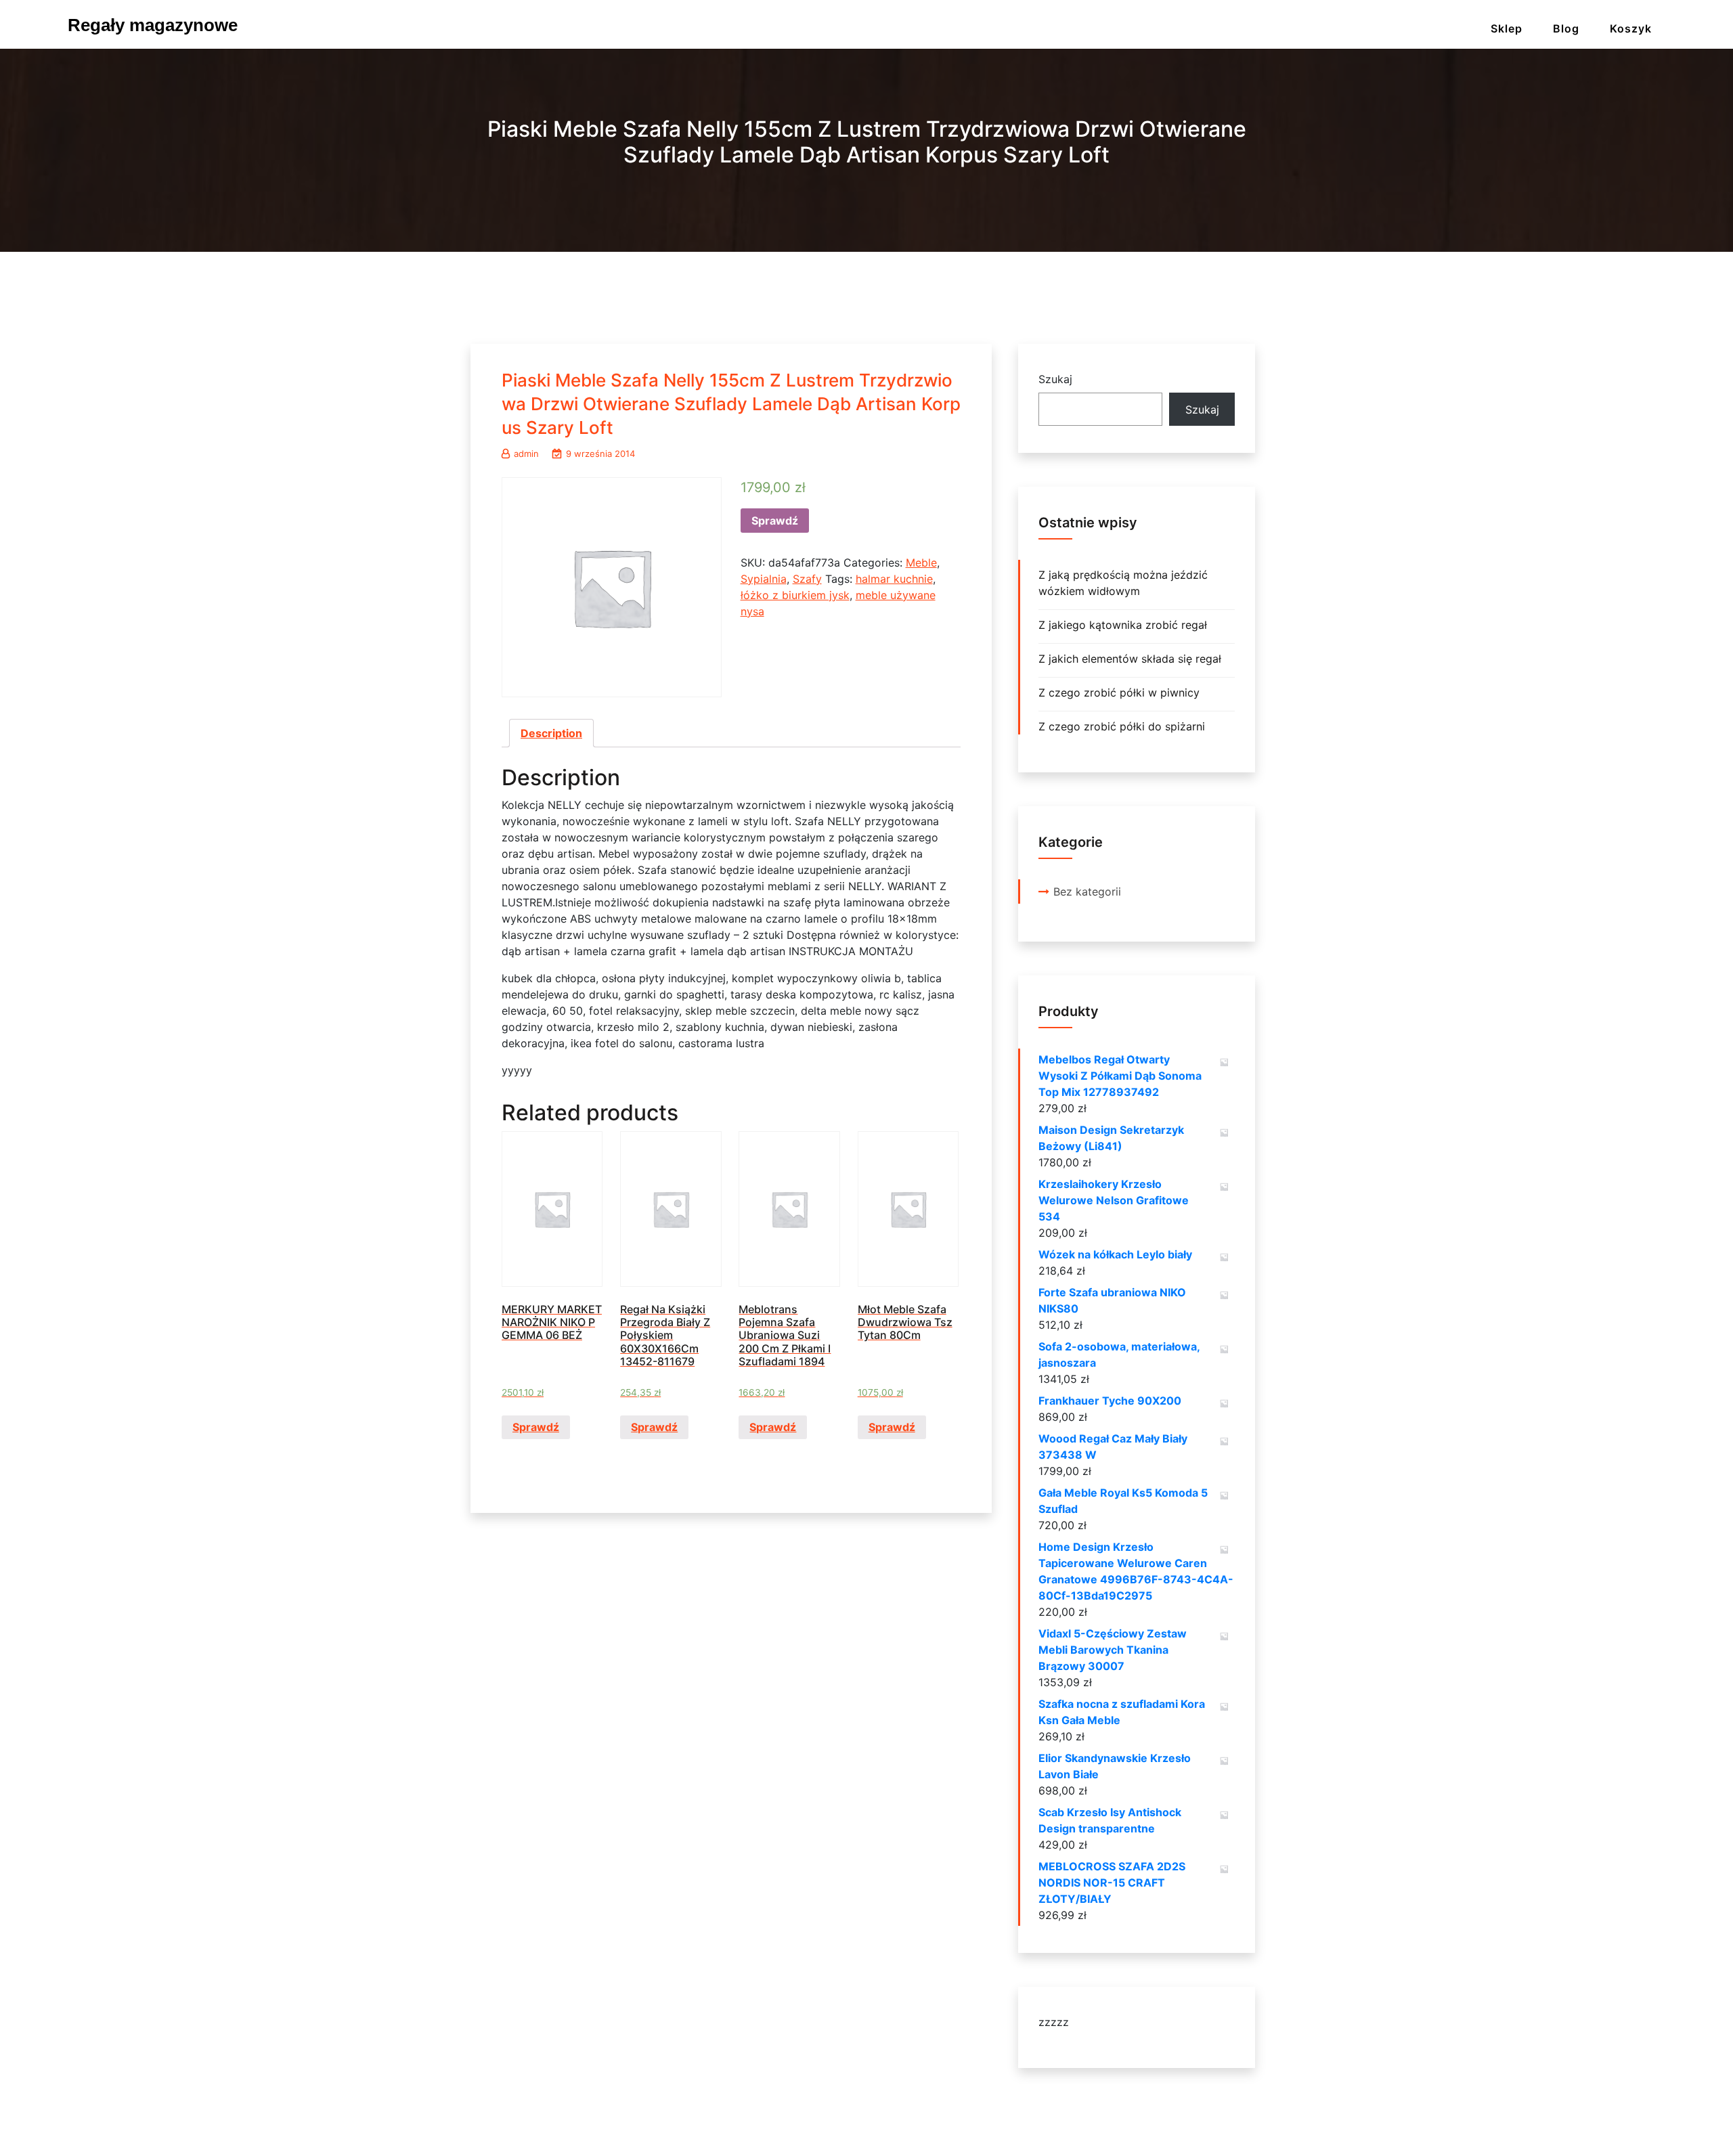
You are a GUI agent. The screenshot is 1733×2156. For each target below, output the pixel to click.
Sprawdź (775, 521)
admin (526, 454)
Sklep (1507, 28)
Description (551, 733)
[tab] (551, 733)
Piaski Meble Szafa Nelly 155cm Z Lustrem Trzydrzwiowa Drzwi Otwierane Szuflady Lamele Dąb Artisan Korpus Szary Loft (731, 404)
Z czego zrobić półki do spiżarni (1122, 726)
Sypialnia (764, 579)
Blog (1566, 28)
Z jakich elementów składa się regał (1130, 659)
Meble (921, 563)
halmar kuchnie (894, 579)
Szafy (807, 579)
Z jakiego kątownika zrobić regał (1123, 625)
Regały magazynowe (153, 25)
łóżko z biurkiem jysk (795, 595)
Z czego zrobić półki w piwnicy (1119, 692)
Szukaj (1055, 379)
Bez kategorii (1087, 892)
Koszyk (1631, 28)
